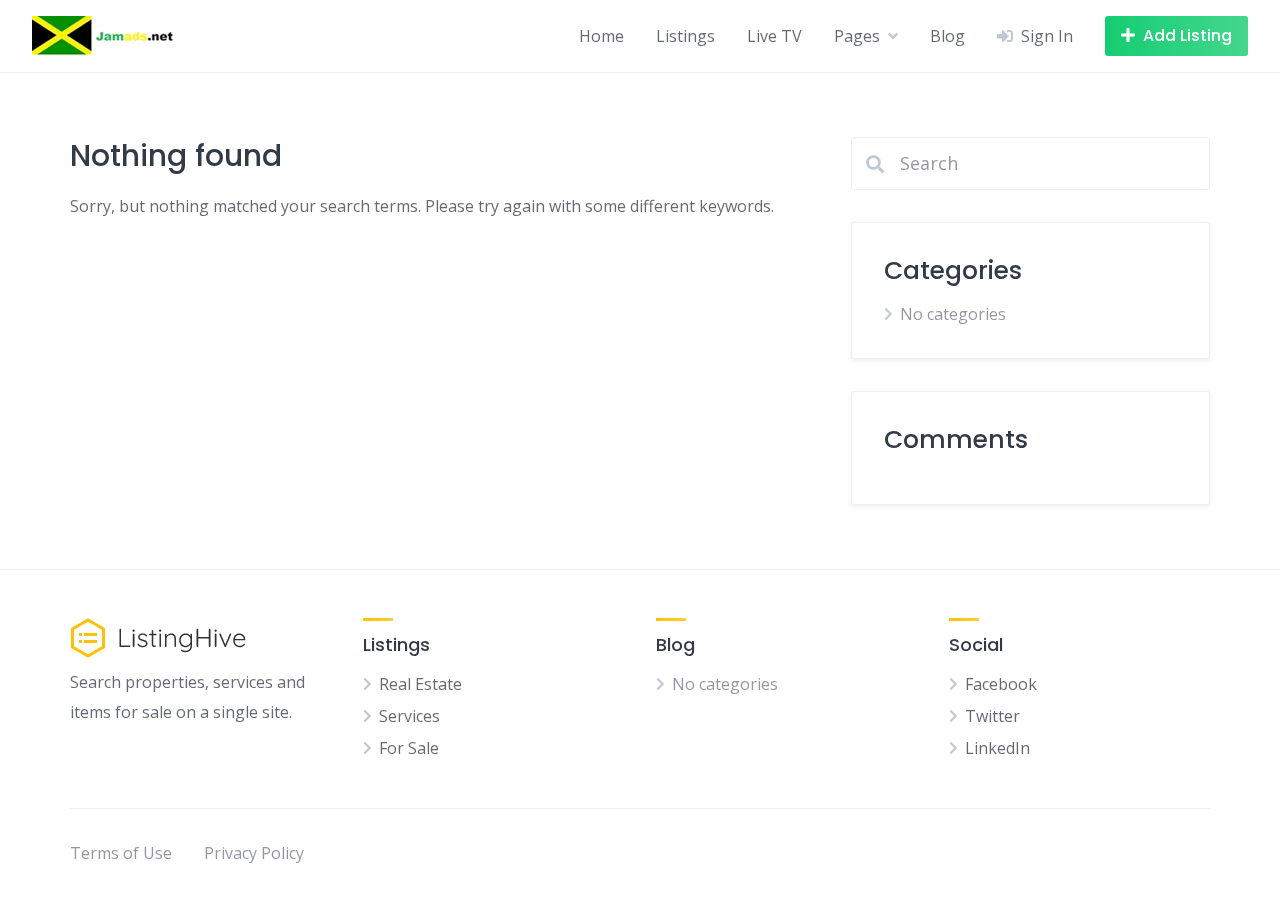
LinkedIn (997, 748)
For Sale (409, 748)
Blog (947, 36)
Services (409, 716)
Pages (857, 36)
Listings (685, 36)
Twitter (992, 716)
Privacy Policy (254, 853)
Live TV (774, 36)
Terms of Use (121, 853)
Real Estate (420, 684)
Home (601, 36)
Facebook (1001, 684)
